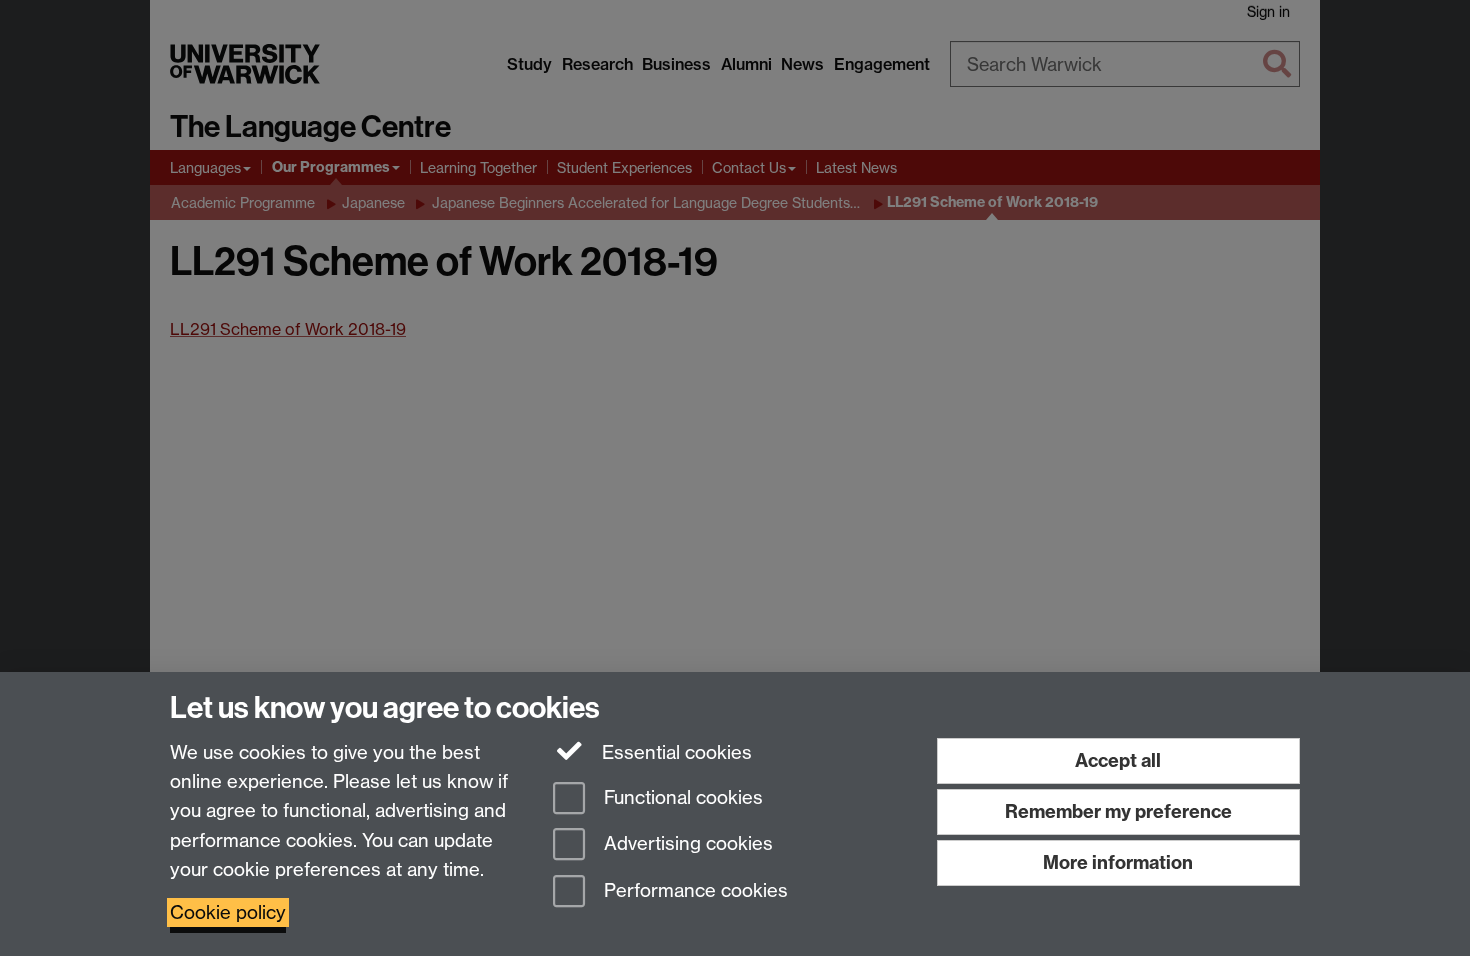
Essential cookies (674, 752)
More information (1118, 862)
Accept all (1118, 760)
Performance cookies (693, 891)
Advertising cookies (686, 844)
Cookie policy (228, 912)
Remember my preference (1118, 811)
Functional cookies (681, 797)
